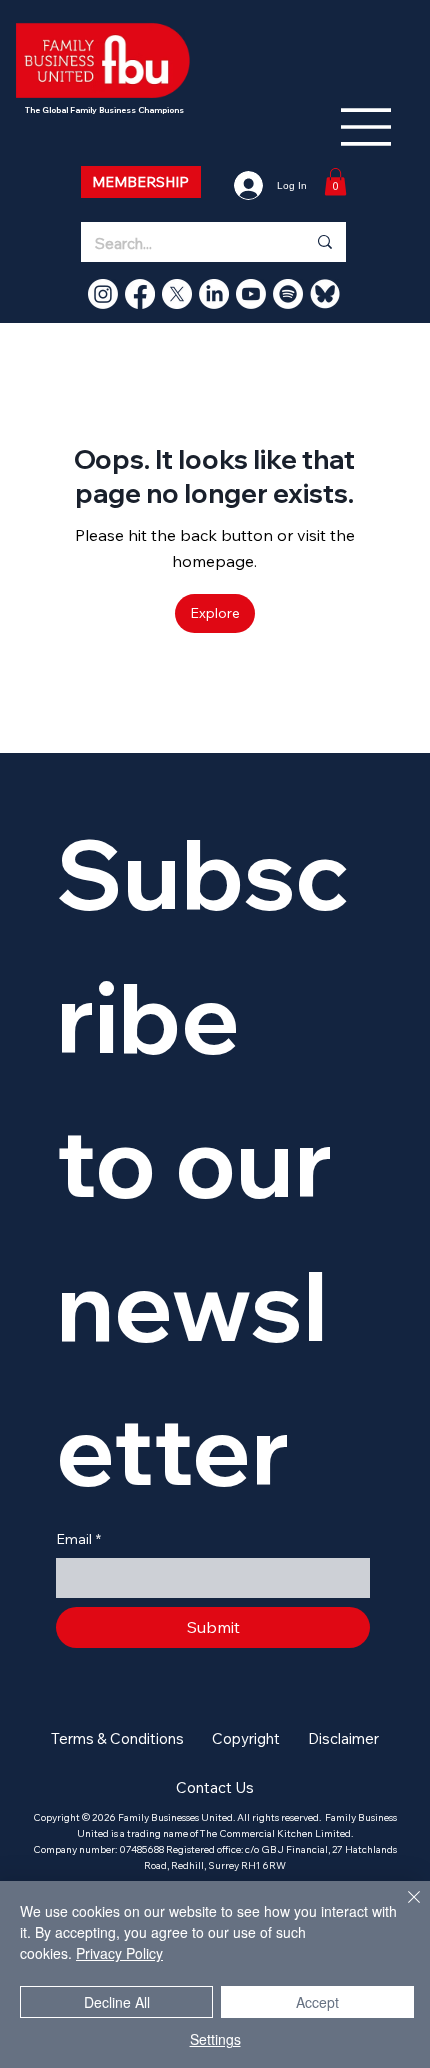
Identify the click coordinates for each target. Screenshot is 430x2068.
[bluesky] (325, 294)
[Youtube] (251, 294)
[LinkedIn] (214, 294)
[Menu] (367, 127)
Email (78, 1539)
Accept (317, 2002)
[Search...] (324, 242)
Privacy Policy (119, 1953)
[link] (335, 181)
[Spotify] (288, 294)
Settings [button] (215, 2039)
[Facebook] (140, 294)
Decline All (117, 2002)
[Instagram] (103, 294)
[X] (177, 294)
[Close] (402, 1909)
